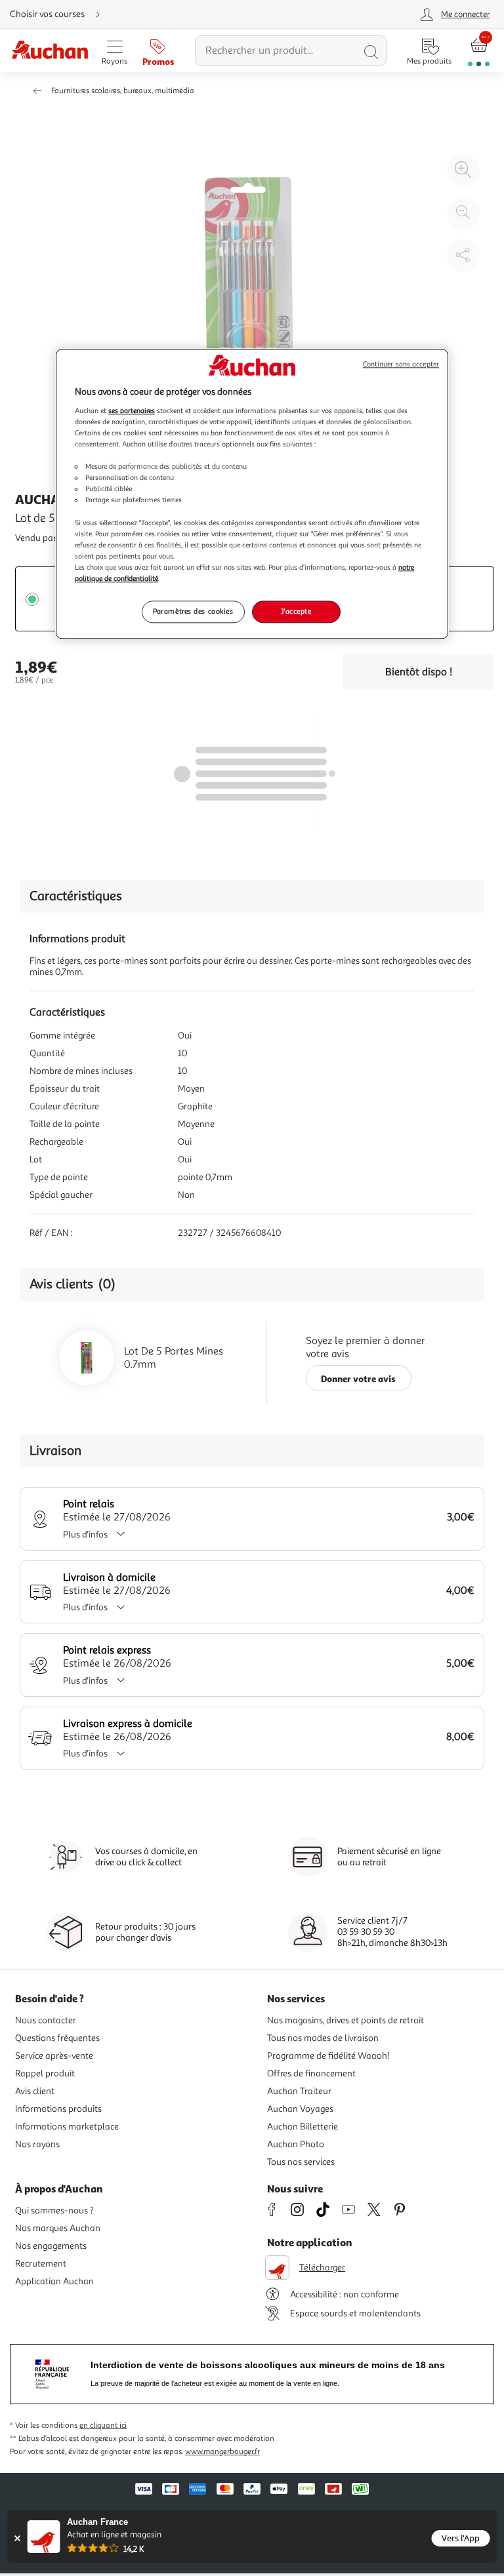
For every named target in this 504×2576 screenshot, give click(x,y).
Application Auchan (54, 2281)
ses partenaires (132, 410)
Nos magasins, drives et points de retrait (346, 2020)
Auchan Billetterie (303, 2127)
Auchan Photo (296, 2144)
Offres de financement (311, 2073)
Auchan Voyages (300, 2109)
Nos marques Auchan (58, 2228)
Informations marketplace (67, 2127)
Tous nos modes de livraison (323, 2038)
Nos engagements (51, 2246)
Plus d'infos (85, 1535)
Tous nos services (301, 2162)
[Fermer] (17, 2538)
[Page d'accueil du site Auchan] (50, 51)
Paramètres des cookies (193, 611)
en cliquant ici (103, 2426)
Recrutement (41, 2264)
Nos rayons (37, 2144)
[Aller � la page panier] (479, 51)
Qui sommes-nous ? (54, 2210)
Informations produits (58, 2109)
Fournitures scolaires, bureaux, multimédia (123, 91)
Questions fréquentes (57, 2038)
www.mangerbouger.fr (222, 2452)
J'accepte (296, 611)
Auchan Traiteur (299, 2091)
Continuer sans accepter (401, 365)
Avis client (35, 2091)
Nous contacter (46, 2020)
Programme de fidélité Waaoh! (328, 2056)
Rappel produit (45, 2073)
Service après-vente (54, 2056)
